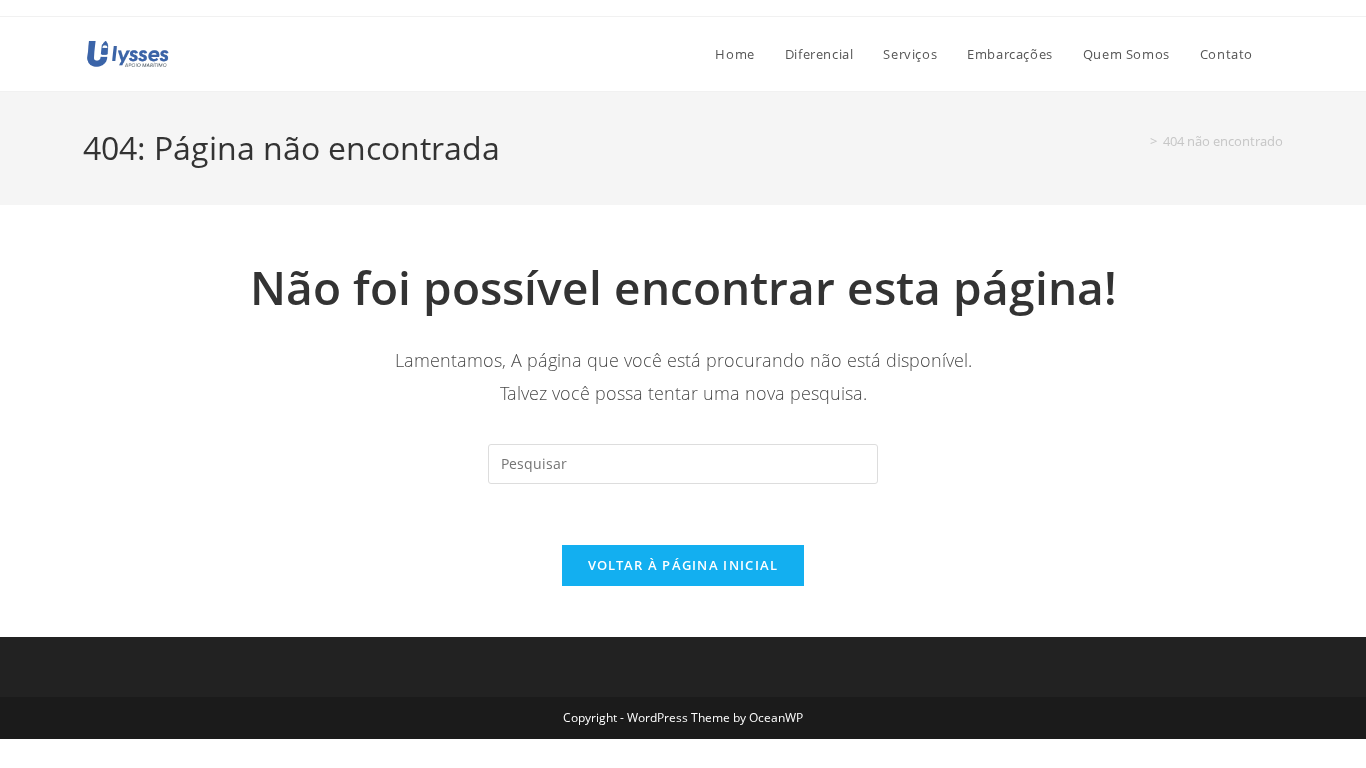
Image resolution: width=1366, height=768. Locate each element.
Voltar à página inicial (683, 565)
